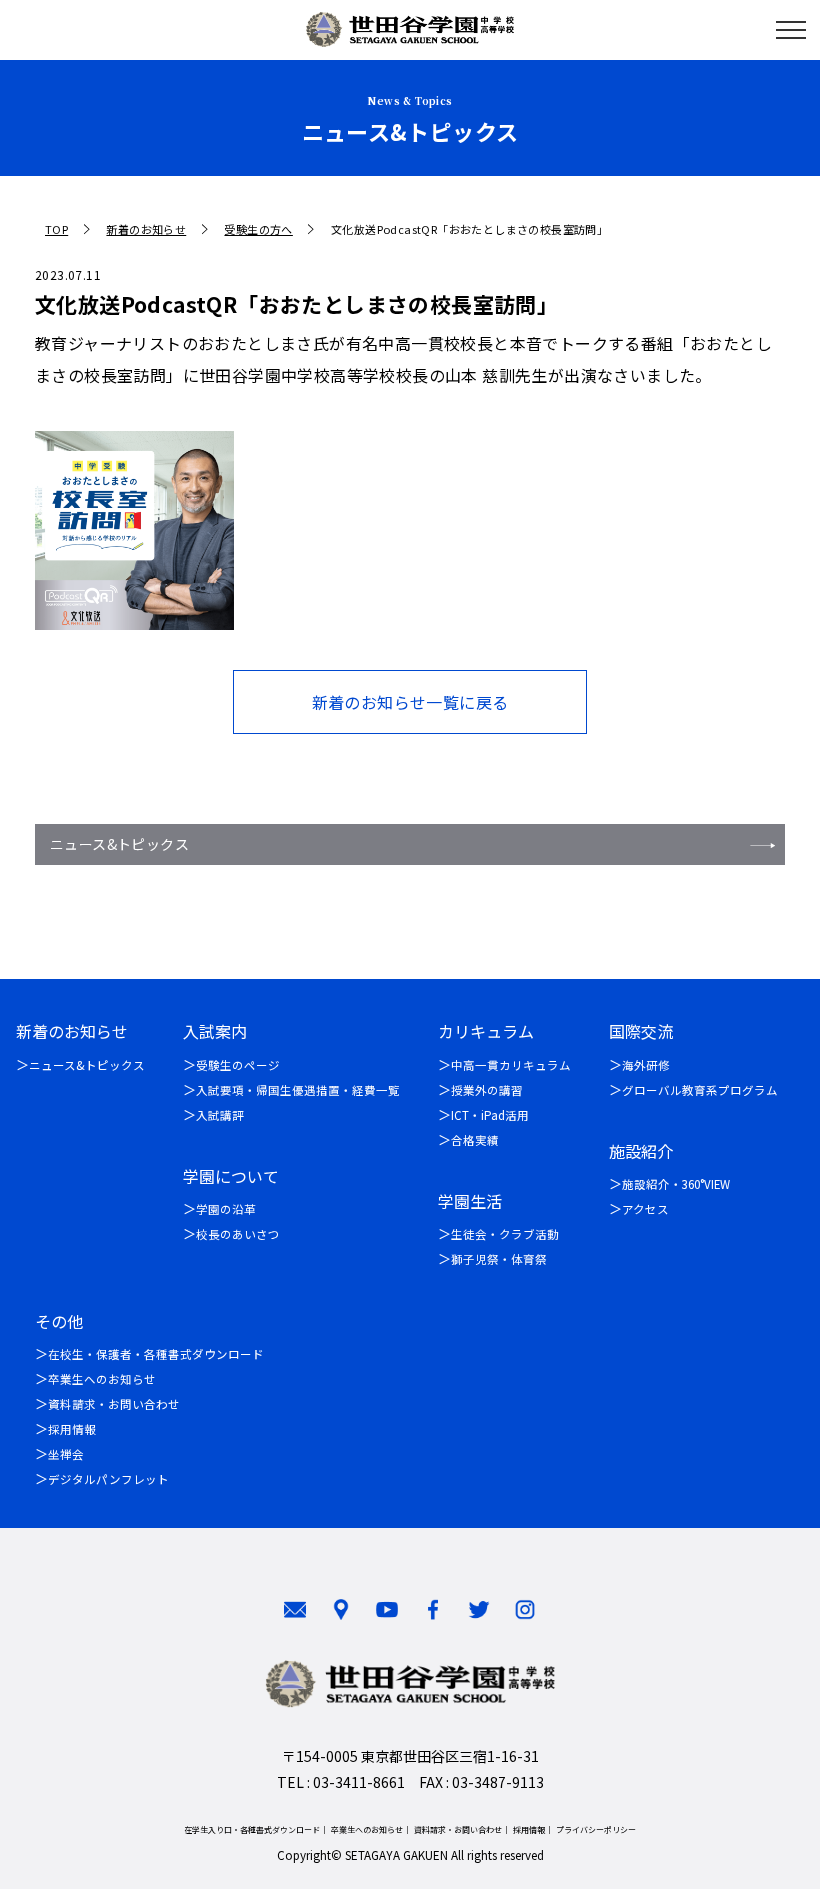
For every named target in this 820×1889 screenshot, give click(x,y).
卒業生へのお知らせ (102, 1379)
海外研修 (646, 1065)
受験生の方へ (258, 229)
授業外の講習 (487, 1090)
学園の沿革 (226, 1209)
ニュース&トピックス (119, 844)
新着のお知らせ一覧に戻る (410, 702)
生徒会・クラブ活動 (505, 1234)
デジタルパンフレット (108, 1479)
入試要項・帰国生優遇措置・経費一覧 (298, 1090)
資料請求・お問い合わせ (114, 1404)
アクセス (645, 1209)
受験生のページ (238, 1065)
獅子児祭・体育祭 (499, 1259)
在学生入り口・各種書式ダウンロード (252, 1829)
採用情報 (72, 1429)
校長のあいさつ (238, 1234)
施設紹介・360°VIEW (676, 1184)
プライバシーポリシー (596, 1829)
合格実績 (475, 1140)
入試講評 (220, 1115)
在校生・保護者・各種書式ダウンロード (156, 1354)
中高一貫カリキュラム (511, 1065)
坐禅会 (66, 1454)
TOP (56, 229)
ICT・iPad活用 (490, 1115)
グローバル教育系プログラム (700, 1090)
